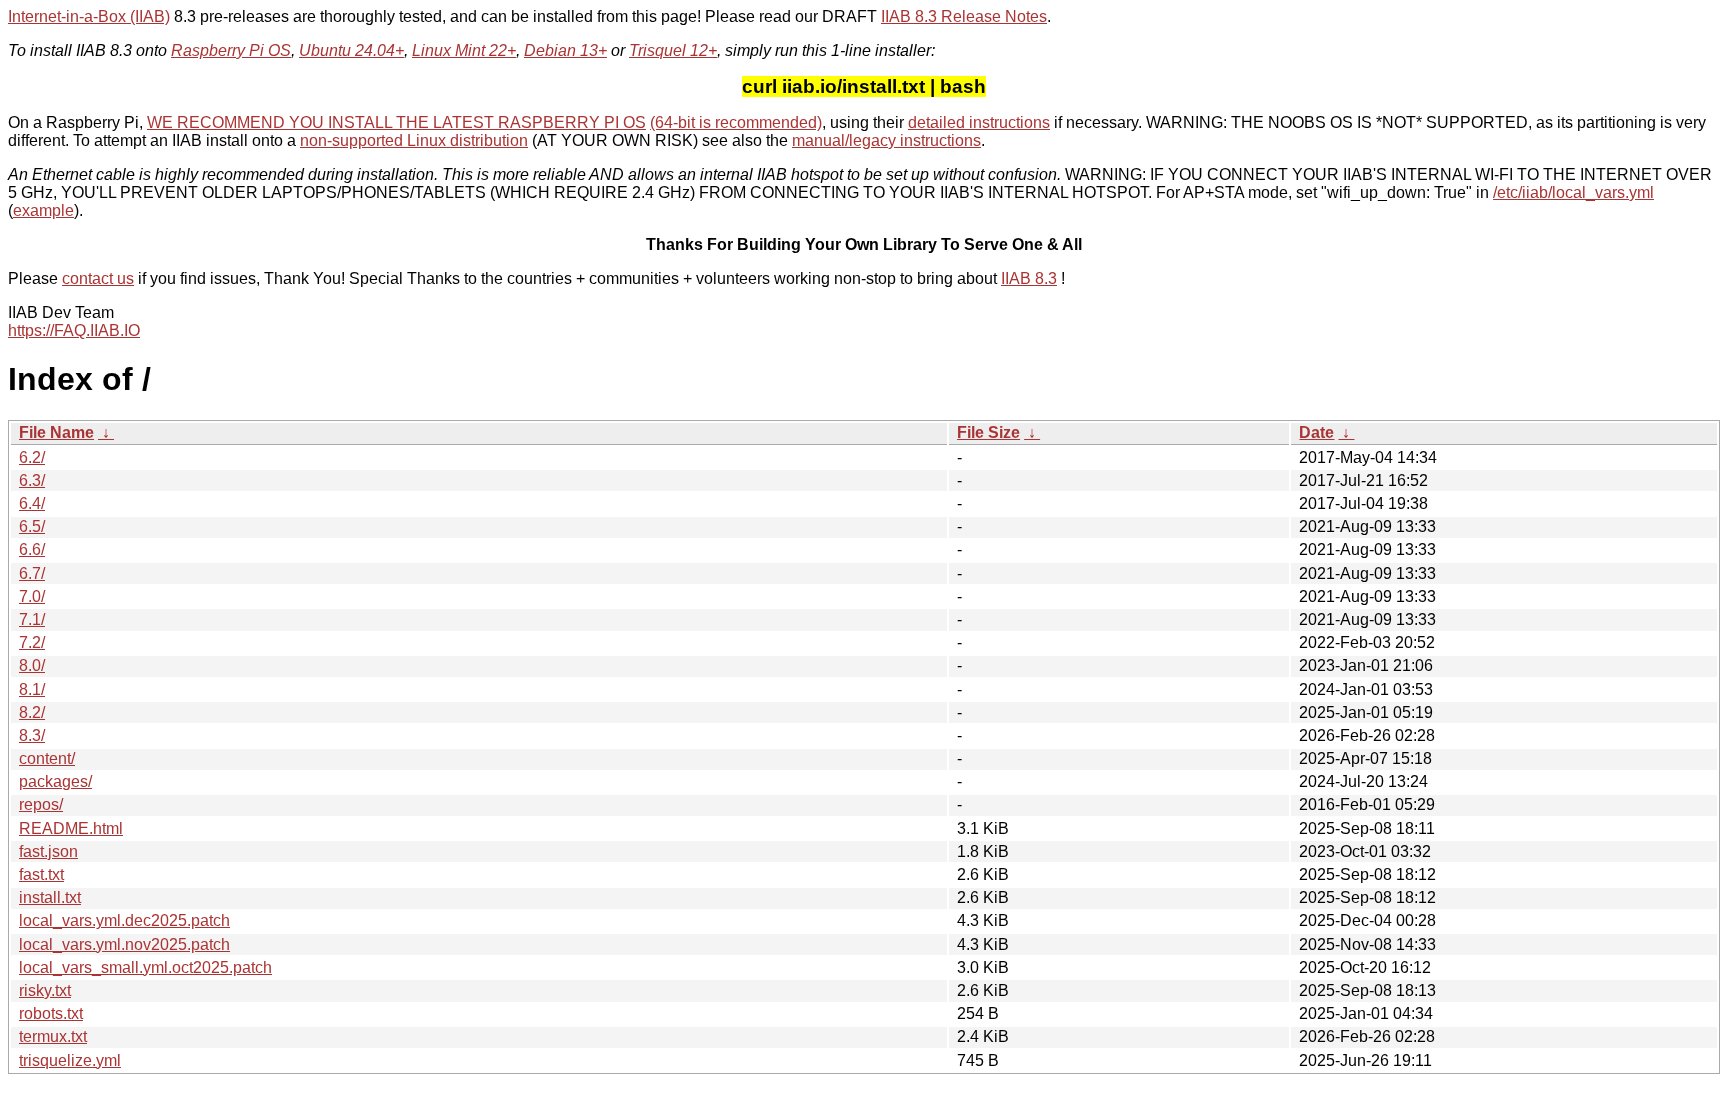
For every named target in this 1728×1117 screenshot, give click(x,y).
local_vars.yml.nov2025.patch (124, 944)
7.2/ (32, 642)
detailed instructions (979, 122)
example (43, 210)
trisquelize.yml (70, 1060)
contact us (98, 278)
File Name (56, 432)
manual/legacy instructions (886, 140)
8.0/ (32, 665)
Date (1316, 432)
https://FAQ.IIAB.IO (74, 330)
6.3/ (32, 480)
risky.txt (45, 990)
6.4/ (32, 503)
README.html (71, 828)
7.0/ (32, 596)
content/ (47, 758)
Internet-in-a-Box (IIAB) (89, 16)
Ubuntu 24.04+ (351, 50)
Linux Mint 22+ (464, 50)
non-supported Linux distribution (414, 140)
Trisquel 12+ (673, 50)
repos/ (41, 804)
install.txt (50, 897)
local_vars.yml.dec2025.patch (124, 920)
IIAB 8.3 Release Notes (964, 16)
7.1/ (32, 619)
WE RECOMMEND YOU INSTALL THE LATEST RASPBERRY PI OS (396, 122)
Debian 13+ (565, 50)
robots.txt (51, 1013)
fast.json (48, 851)
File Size (988, 432)
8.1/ (32, 689)
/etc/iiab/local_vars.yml (1573, 192)
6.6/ (32, 549)
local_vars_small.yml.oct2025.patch (145, 967)
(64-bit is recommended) (736, 122)
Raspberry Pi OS (231, 50)
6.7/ (32, 573)
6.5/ (32, 526)
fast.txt (41, 874)
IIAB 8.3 (1029, 278)
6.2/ (32, 457)
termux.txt (53, 1036)
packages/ (55, 781)
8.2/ (32, 712)
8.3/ (32, 735)
